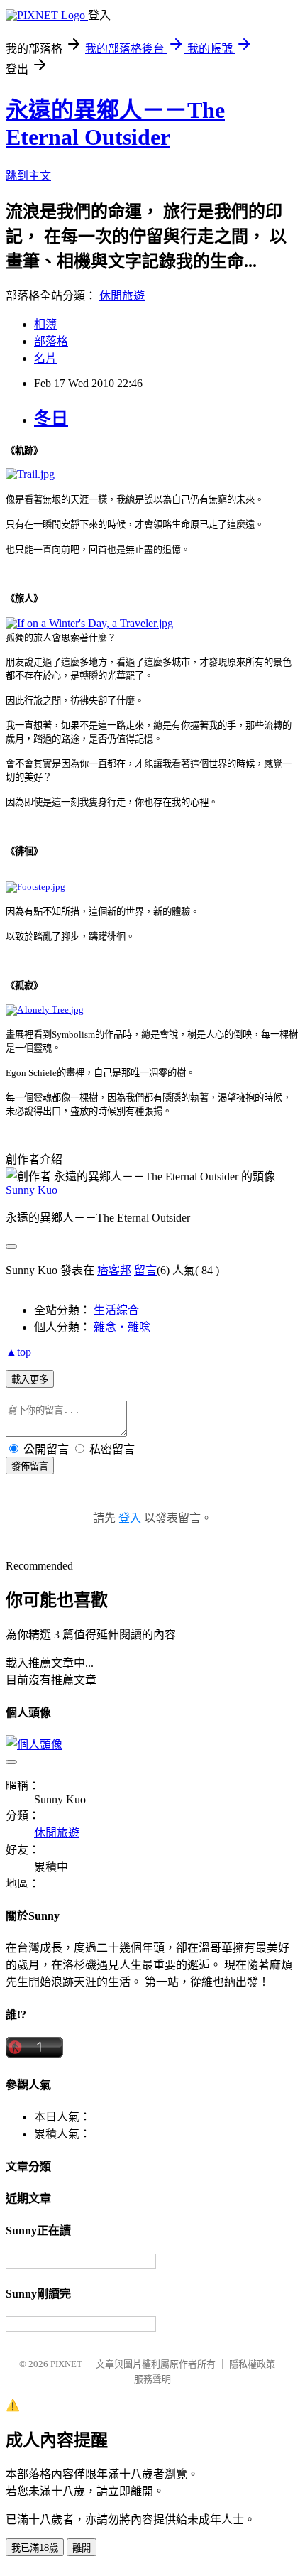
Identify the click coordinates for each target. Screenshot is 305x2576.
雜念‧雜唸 (122, 1327)
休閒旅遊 (122, 296)
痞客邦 (114, 1270)
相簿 (45, 324)
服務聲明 (152, 2379)
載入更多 (30, 1380)
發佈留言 (30, 1466)
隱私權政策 (252, 2364)
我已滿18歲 (35, 2548)
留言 (145, 1270)
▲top (18, 1352)
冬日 (51, 418)
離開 (82, 2548)
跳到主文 (28, 176)
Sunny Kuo (32, 1190)
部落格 (51, 341)
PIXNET (66, 2364)
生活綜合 (116, 1310)
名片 (45, 358)
